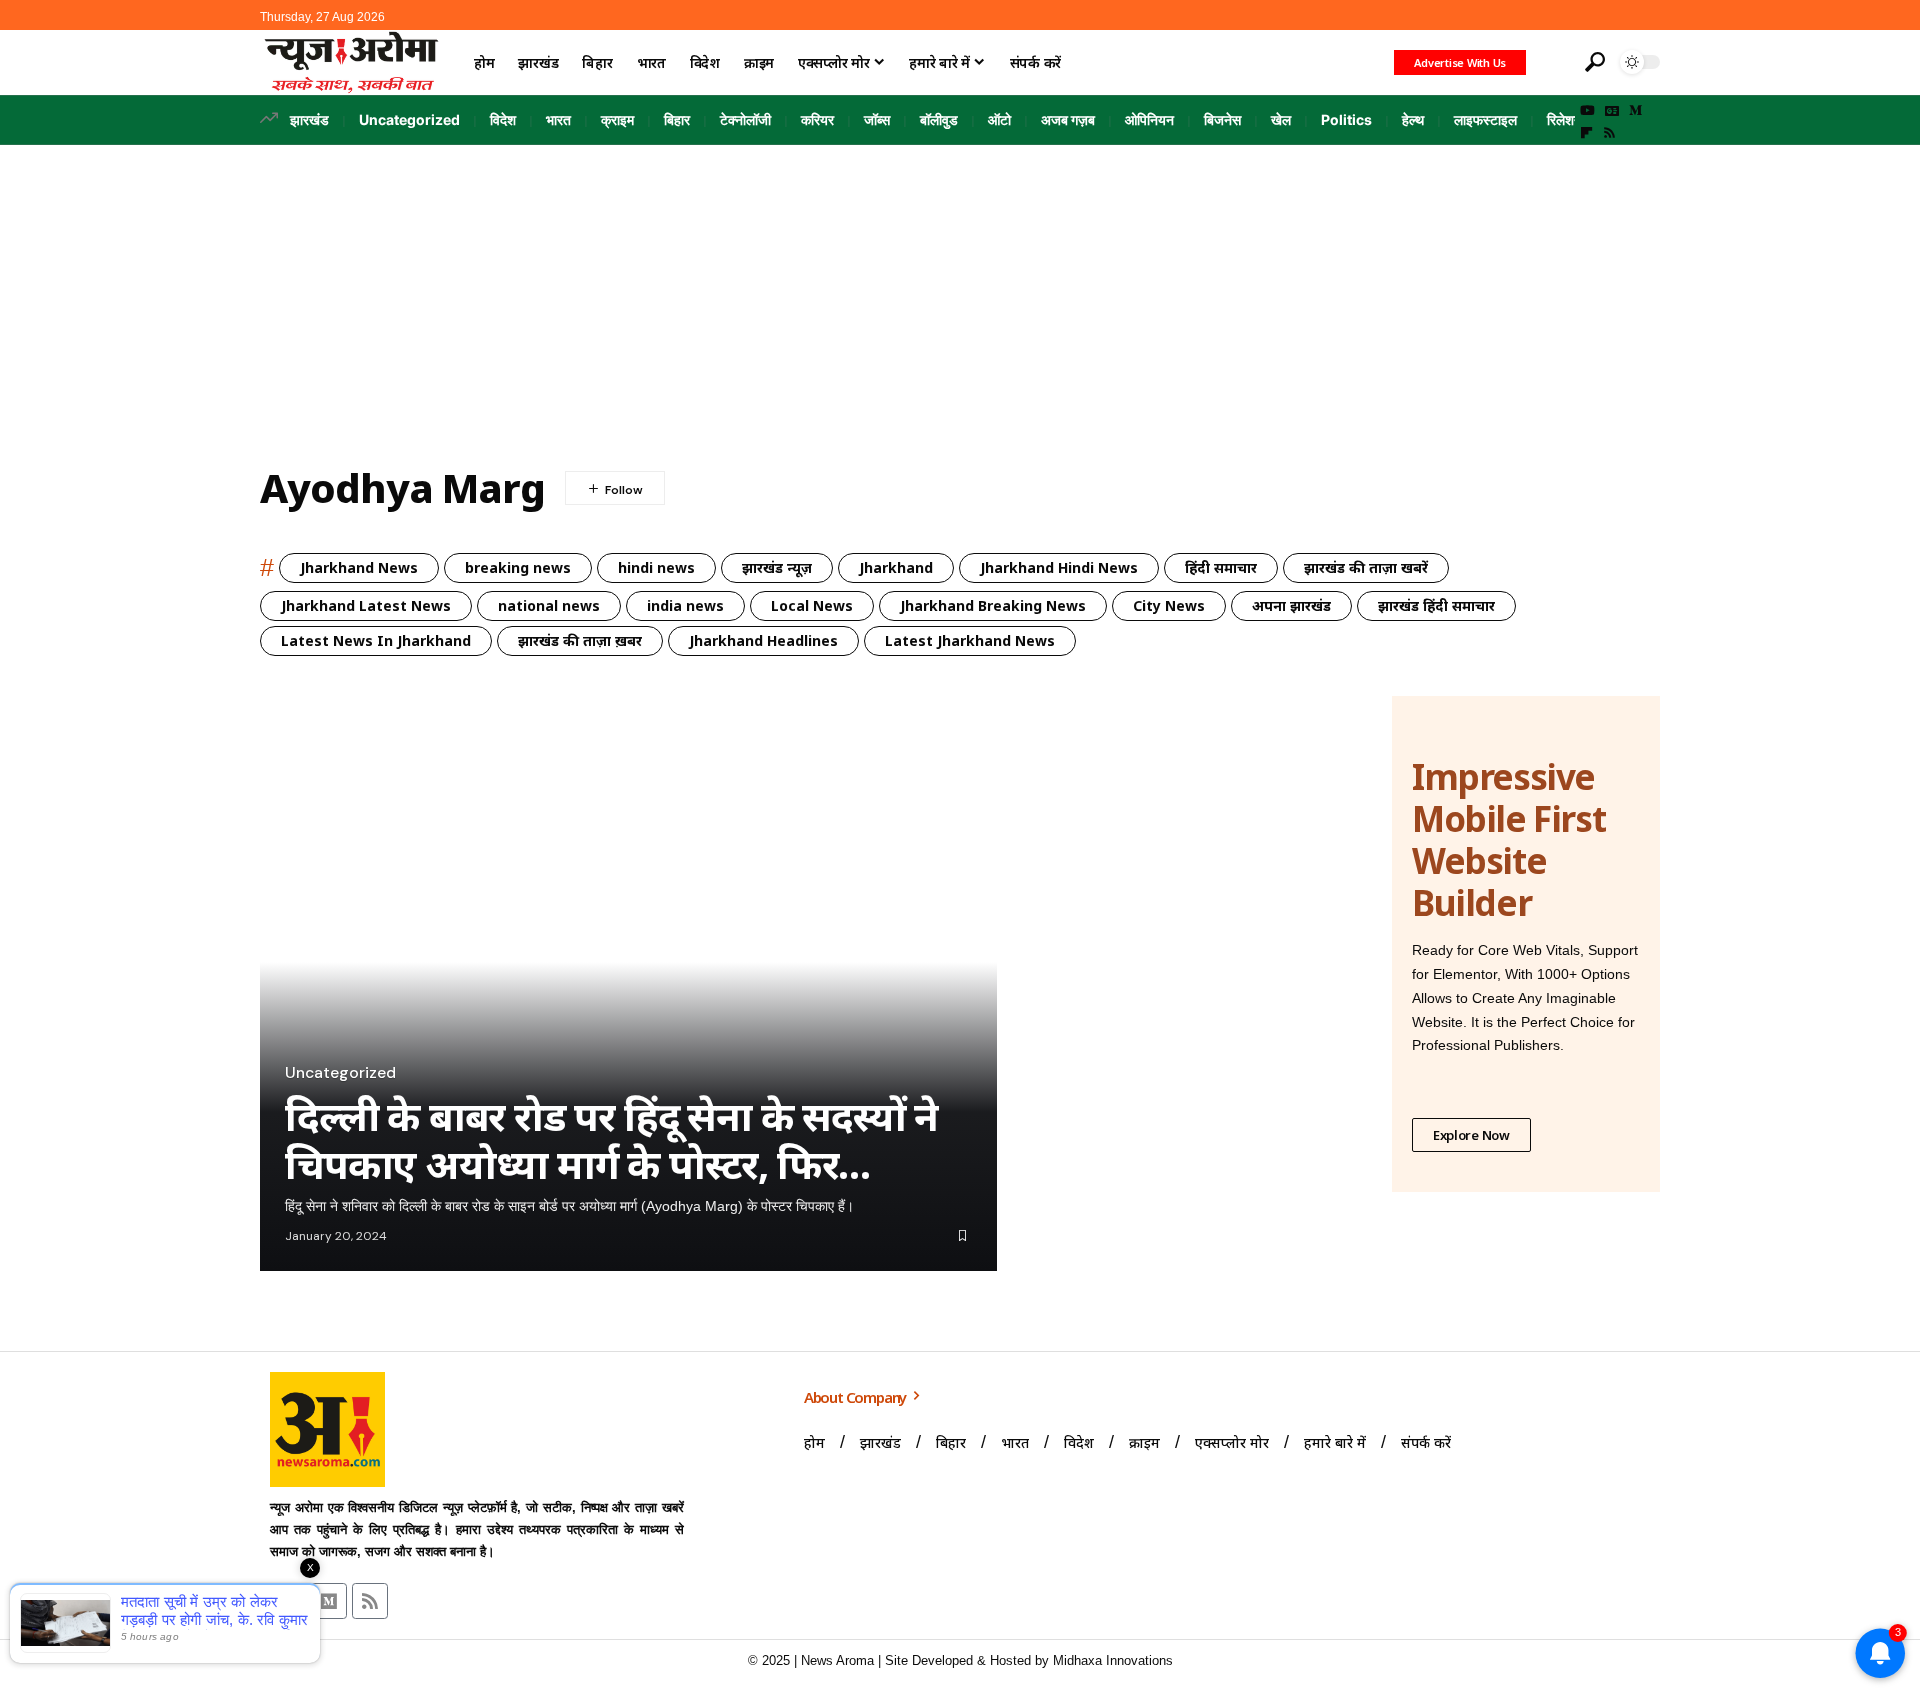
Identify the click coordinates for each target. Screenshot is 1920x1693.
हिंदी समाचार (1221, 567)
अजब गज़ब (1068, 119)
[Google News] (1612, 111)
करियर (817, 119)
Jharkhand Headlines (763, 640)
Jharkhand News (359, 567)
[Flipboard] (1586, 133)
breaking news (518, 567)
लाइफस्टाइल (1485, 119)
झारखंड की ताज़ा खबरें (1366, 567)
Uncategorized (409, 119)
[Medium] (1635, 111)
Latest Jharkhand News (970, 640)
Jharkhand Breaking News (993, 605)
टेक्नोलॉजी (745, 119)
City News (1169, 605)
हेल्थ (1413, 119)
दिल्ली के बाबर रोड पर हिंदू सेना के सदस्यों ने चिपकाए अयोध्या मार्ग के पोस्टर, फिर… (611, 1140)
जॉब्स (877, 119)
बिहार (677, 119)
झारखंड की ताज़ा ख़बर (580, 640)
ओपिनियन (1149, 119)
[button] (1553, 62)
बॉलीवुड (939, 119)
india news (685, 605)
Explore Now (1471, 1135)
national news (549, 605)
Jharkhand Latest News (366, 605)
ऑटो (999, 119)
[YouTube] (1587, 111)
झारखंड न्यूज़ (777, 567)
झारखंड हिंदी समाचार (1436, 605)
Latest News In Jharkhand (376, 640)
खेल (1281, 119)
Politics (1346, 119)
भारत (558, 119)
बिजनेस (1222, 119)
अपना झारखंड (1291, 605)
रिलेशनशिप (1574, 119)
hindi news (656, 567)
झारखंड (309, 119)
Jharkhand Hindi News (1059, 567)
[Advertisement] (960, 295)
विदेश (503, 119)
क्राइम (617, 119)
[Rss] (1609, 133)
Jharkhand (896, 567)
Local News (812, 605)
